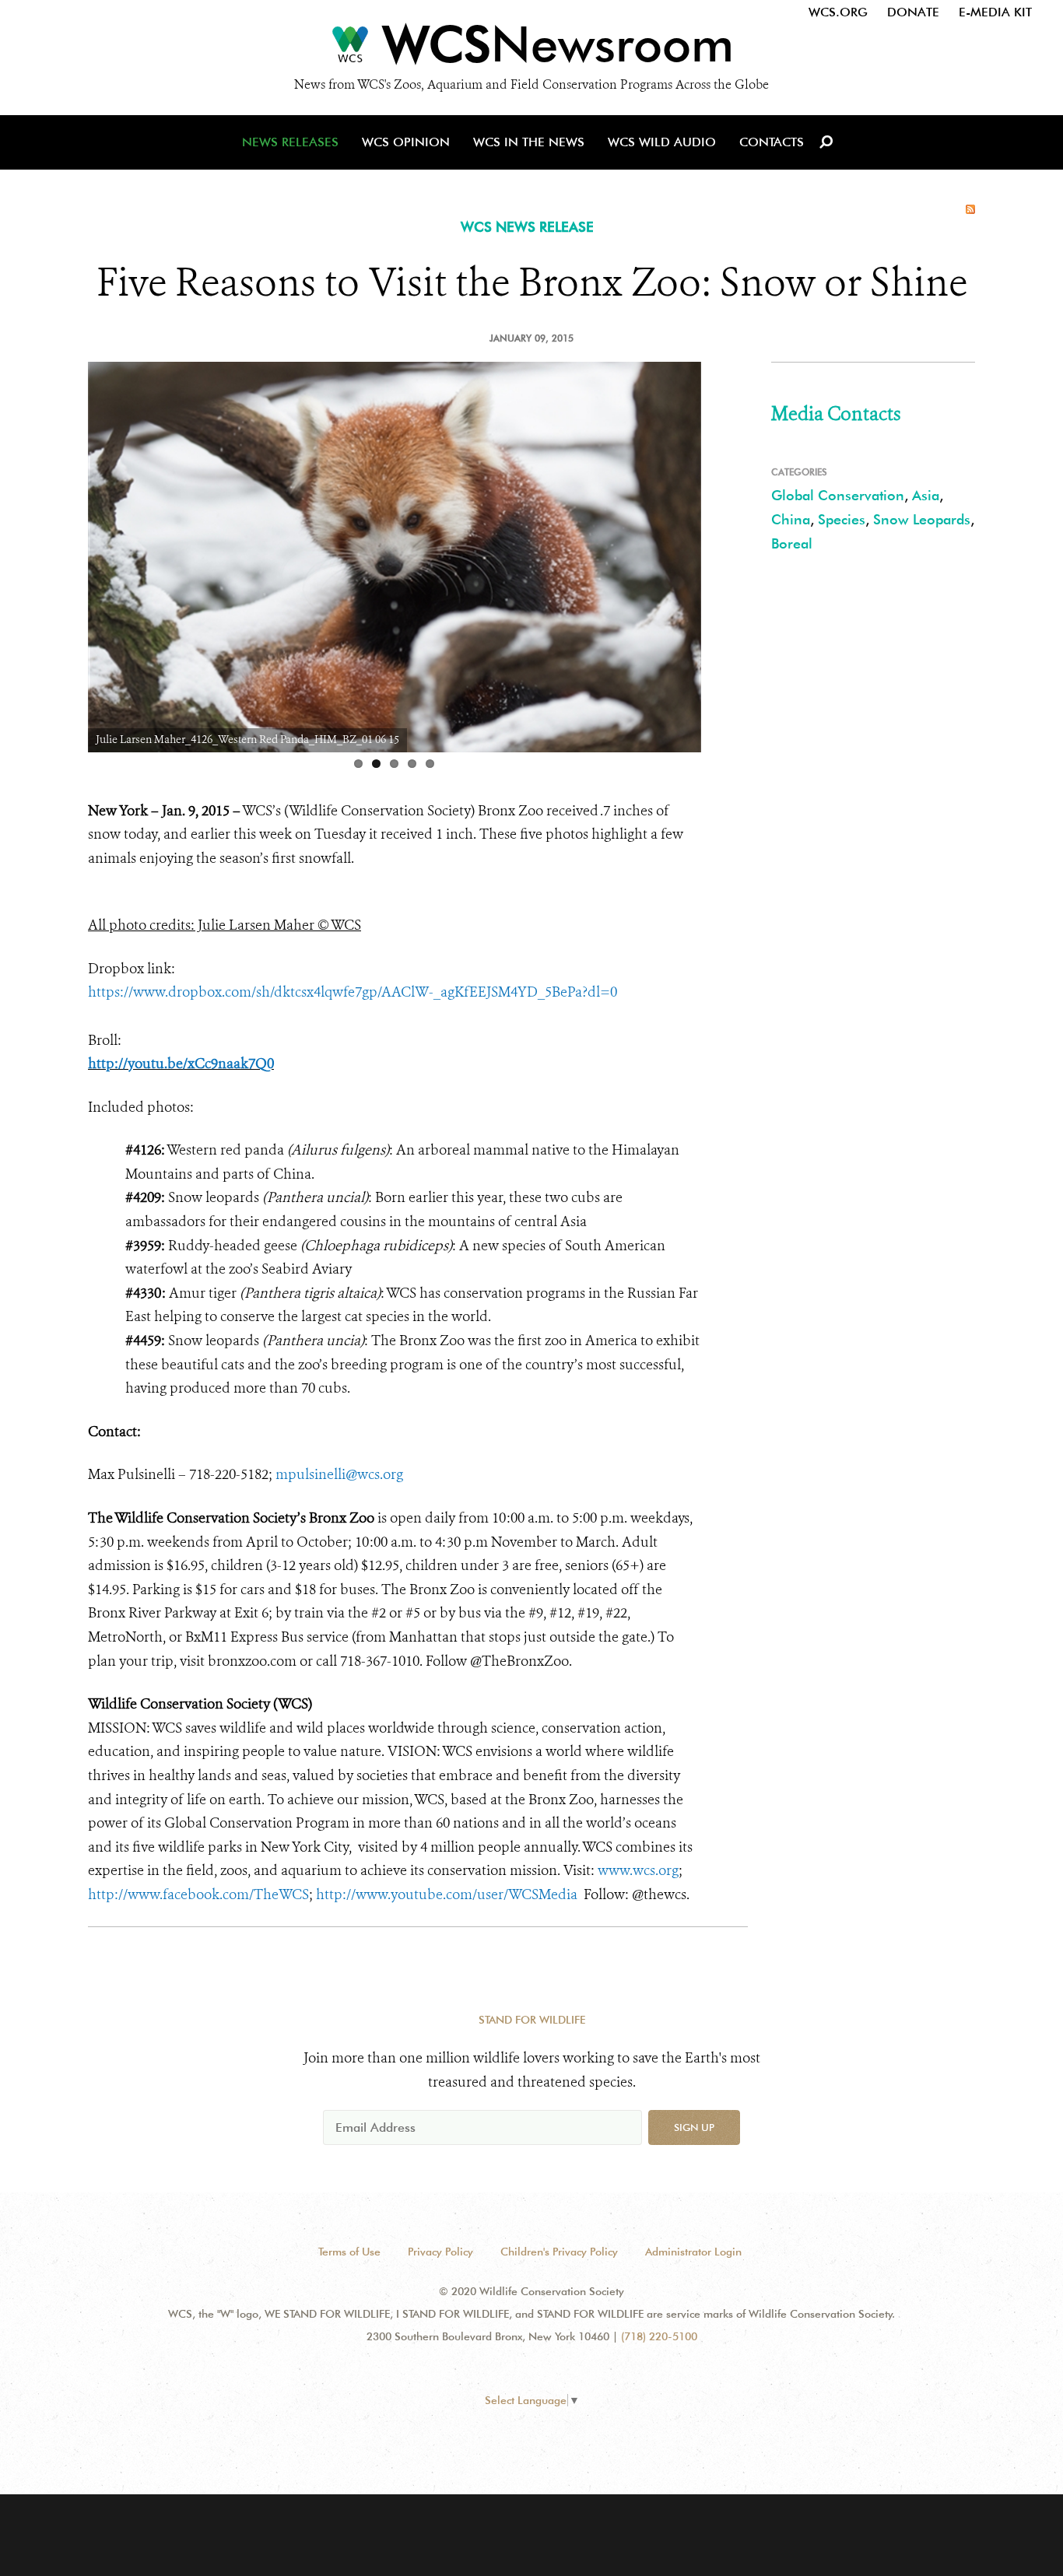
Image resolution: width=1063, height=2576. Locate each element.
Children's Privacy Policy (559, 2252)
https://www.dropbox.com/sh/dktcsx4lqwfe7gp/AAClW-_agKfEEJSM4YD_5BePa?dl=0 (353, 992)
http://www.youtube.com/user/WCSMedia (447, 1894)
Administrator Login (693, 2252)
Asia (926, 495)
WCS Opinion (406, 142)
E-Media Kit (995, 12)
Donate (913, 12)
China (791, 519)
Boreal (792, 543)
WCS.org (838, 12)
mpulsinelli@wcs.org (339, 1474)
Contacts (772, 142)
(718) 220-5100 (659, 2336)
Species (842, 519)
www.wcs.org (638, 1870)
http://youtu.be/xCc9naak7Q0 (181, 1064)
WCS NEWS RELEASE (527, 227)
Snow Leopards (922, 519)
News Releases (290, 142)
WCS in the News (529, 142)
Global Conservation (838, 495)
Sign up (694, 2127)
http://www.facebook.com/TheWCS (198, 1894)
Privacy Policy (440, 2252)
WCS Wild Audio (662, 142)
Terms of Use (349, 2252)
